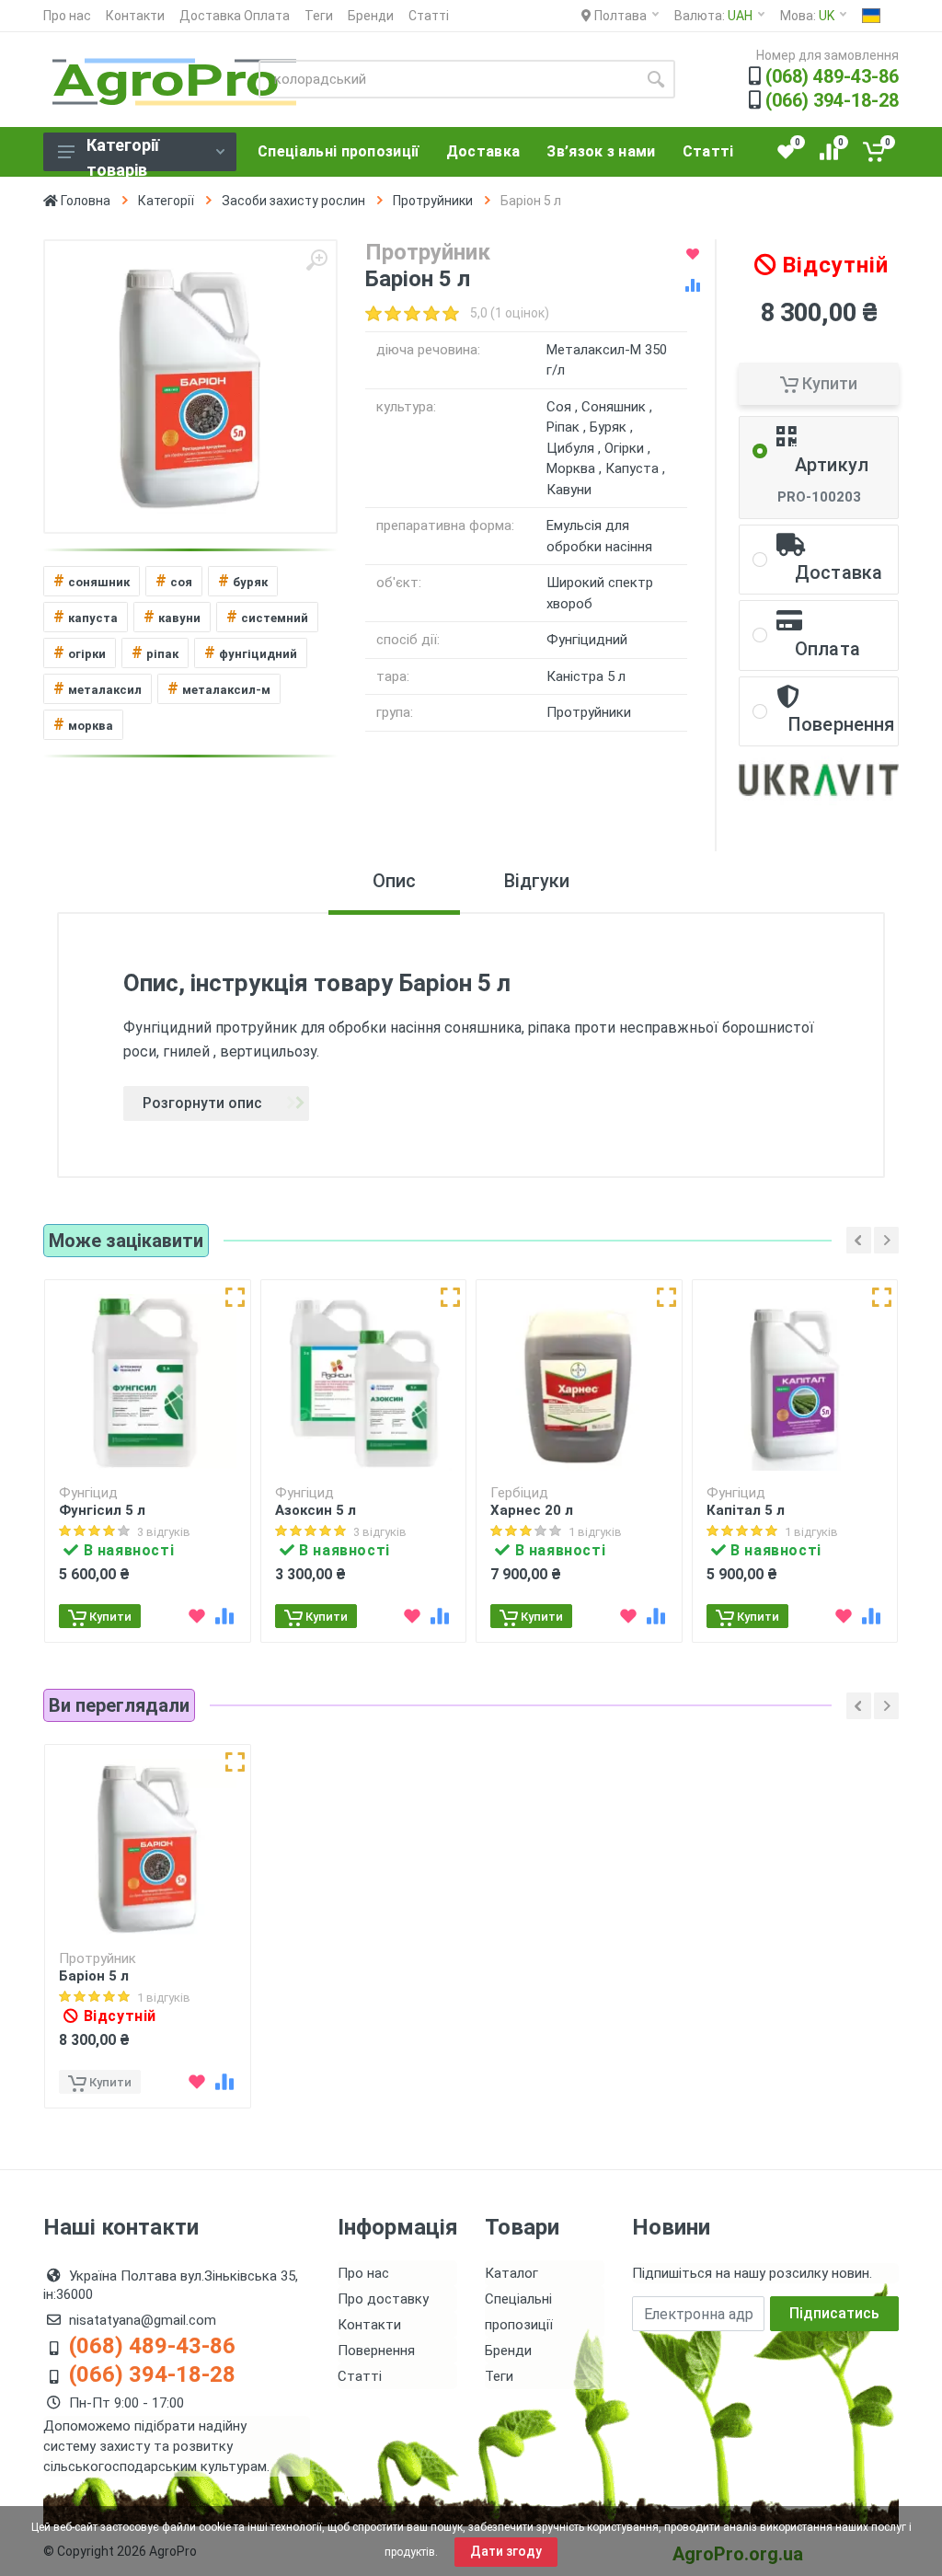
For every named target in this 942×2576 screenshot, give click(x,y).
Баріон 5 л (94, 1976)
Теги (319, 16)
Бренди (371, 16)
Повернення (376, 2351)
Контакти (135, 16)
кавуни (172, 616)
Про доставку (383, 2299)
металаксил (98, 688)
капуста (86, 616)
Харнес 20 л (532, 1510)
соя (174, 580)
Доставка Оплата (235, 16)
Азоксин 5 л (316, 1510)
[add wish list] (693, 254)
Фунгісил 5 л (102, 1510)
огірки (80, 652)
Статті (429, 16)
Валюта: (713, 16)
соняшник (92, 580)
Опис (394, 881)
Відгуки (537, 881)
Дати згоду (506, 2551)
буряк (243, 580)
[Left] (859, 1240)
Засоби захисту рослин (293, 201)
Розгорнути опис (202, 1103)
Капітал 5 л (746, 1510)
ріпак (155, 652)
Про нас (67, 16)
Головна (84, 201)
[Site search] (656, 79)
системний (267, 616)
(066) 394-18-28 (832, 100)
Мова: (807, 16)
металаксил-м (219, 688)
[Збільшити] (316, 260)
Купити (828, 383)
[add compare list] (693, 285)
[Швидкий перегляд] (235, 1297)
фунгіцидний (251, 652)
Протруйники (433, 201)
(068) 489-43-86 (832, 76)
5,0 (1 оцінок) (510, 313)
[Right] (886, 1240)
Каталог (511, 2273)
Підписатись (834, 2313)
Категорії (166, 201)
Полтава (619, 16)
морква (83, 724)
